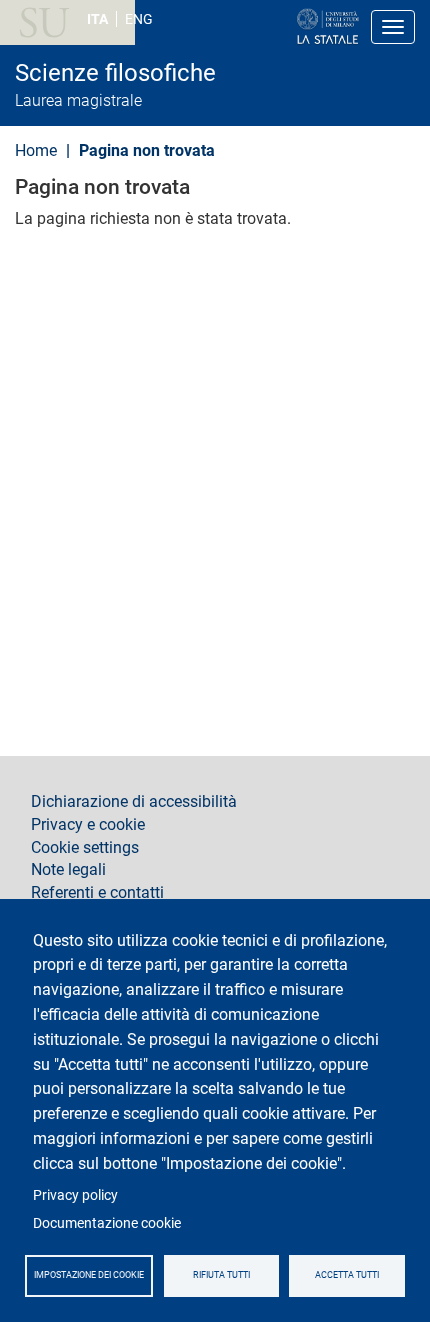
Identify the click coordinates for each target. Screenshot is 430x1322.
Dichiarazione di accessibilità (134, 802)
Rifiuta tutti (221, 1275)
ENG (139, 19)
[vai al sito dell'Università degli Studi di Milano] (263, 27)
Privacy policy (75, 1195)
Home (36, 150)
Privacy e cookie (88, 825)
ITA (97, 19)
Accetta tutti (347, 1275)
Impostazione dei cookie (89, 1275)
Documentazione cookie (107, 1223)
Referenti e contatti (97, 893)
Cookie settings (85, 848)
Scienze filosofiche (115, 73)
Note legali (68, 870)
